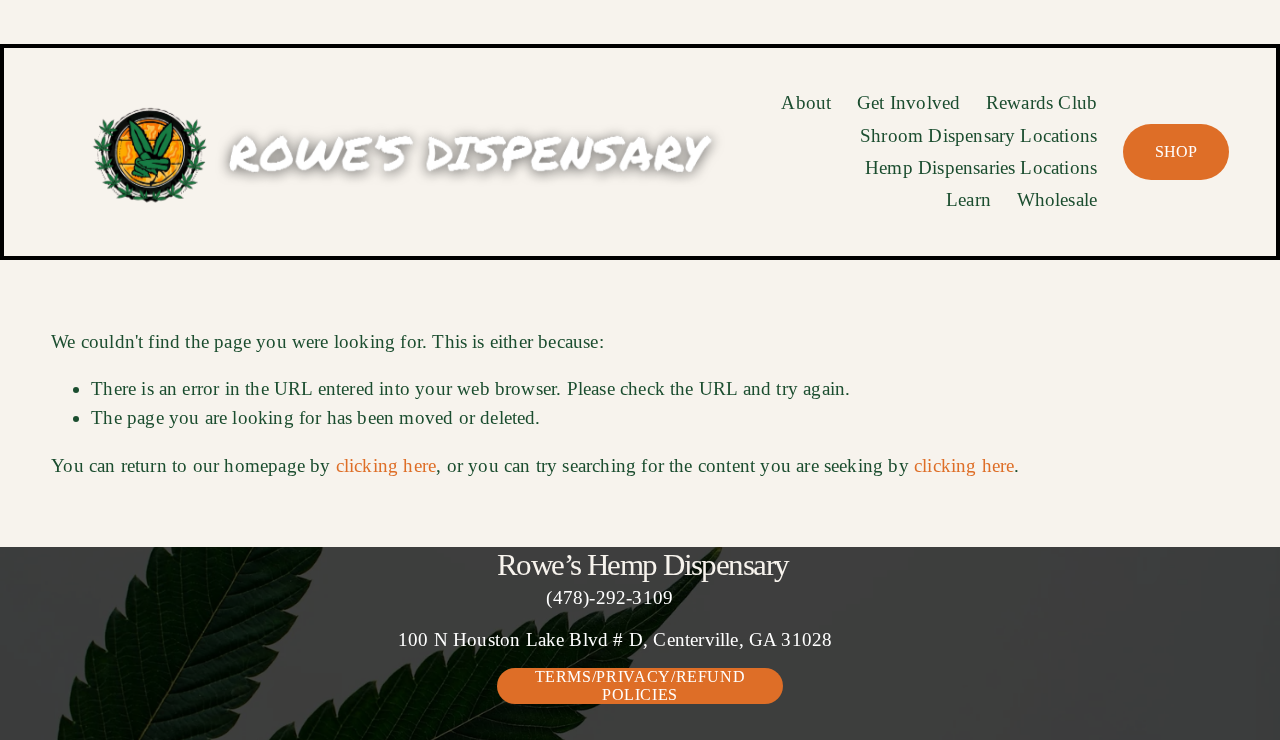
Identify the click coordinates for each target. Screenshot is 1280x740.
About (806, 102)
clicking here (386, 465)
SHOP (1176, 151)
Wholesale (1057, 199)
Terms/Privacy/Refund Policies (640, 685)
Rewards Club (1041, 102)
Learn (968, 199)
